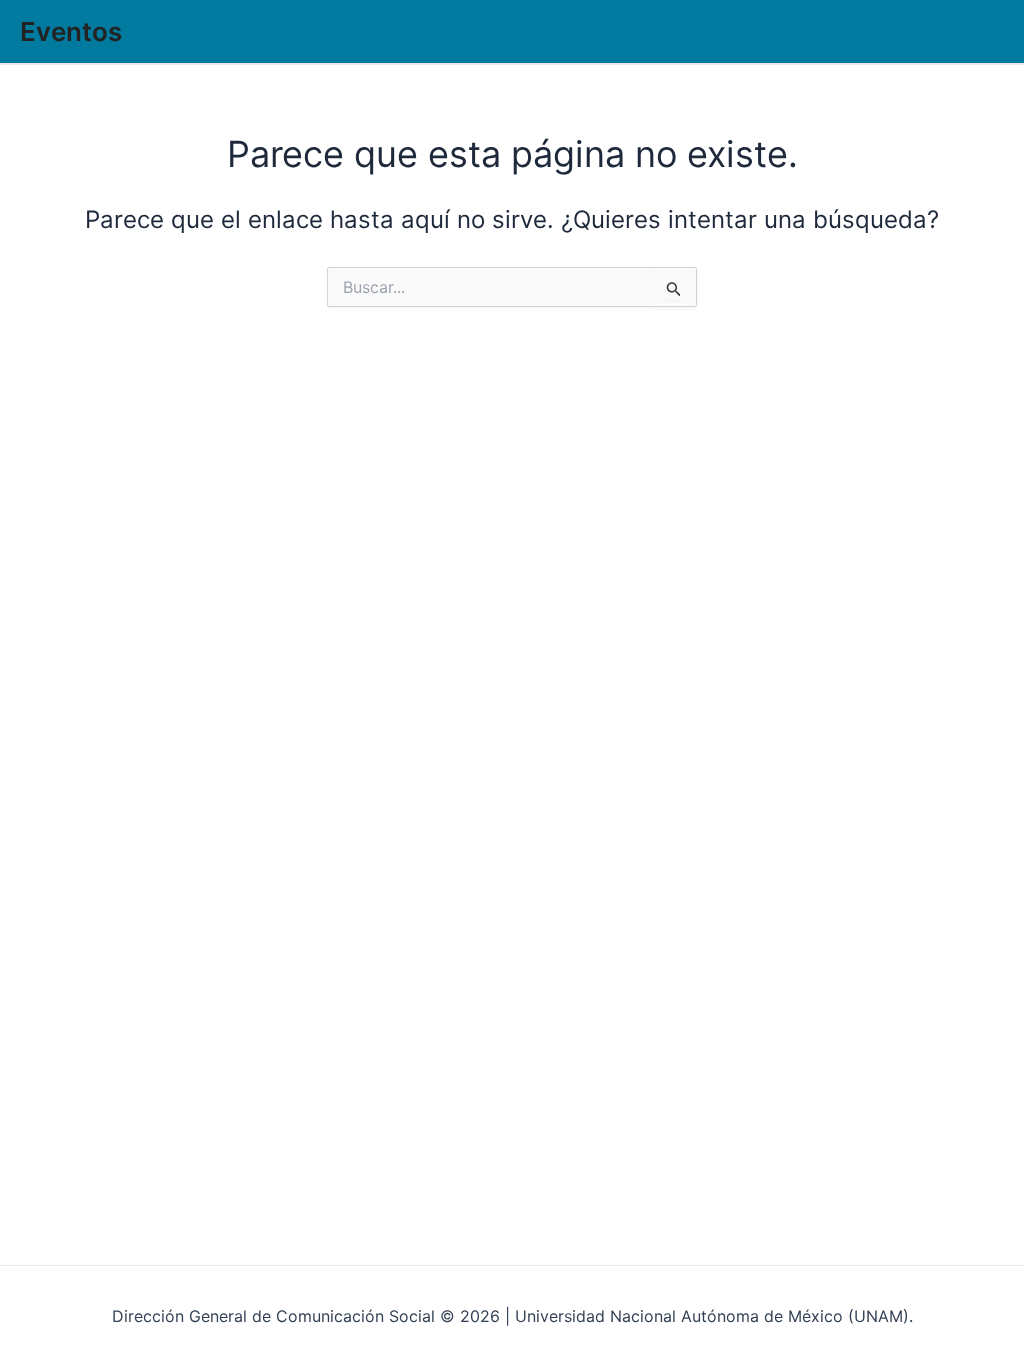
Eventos (71, 31)
